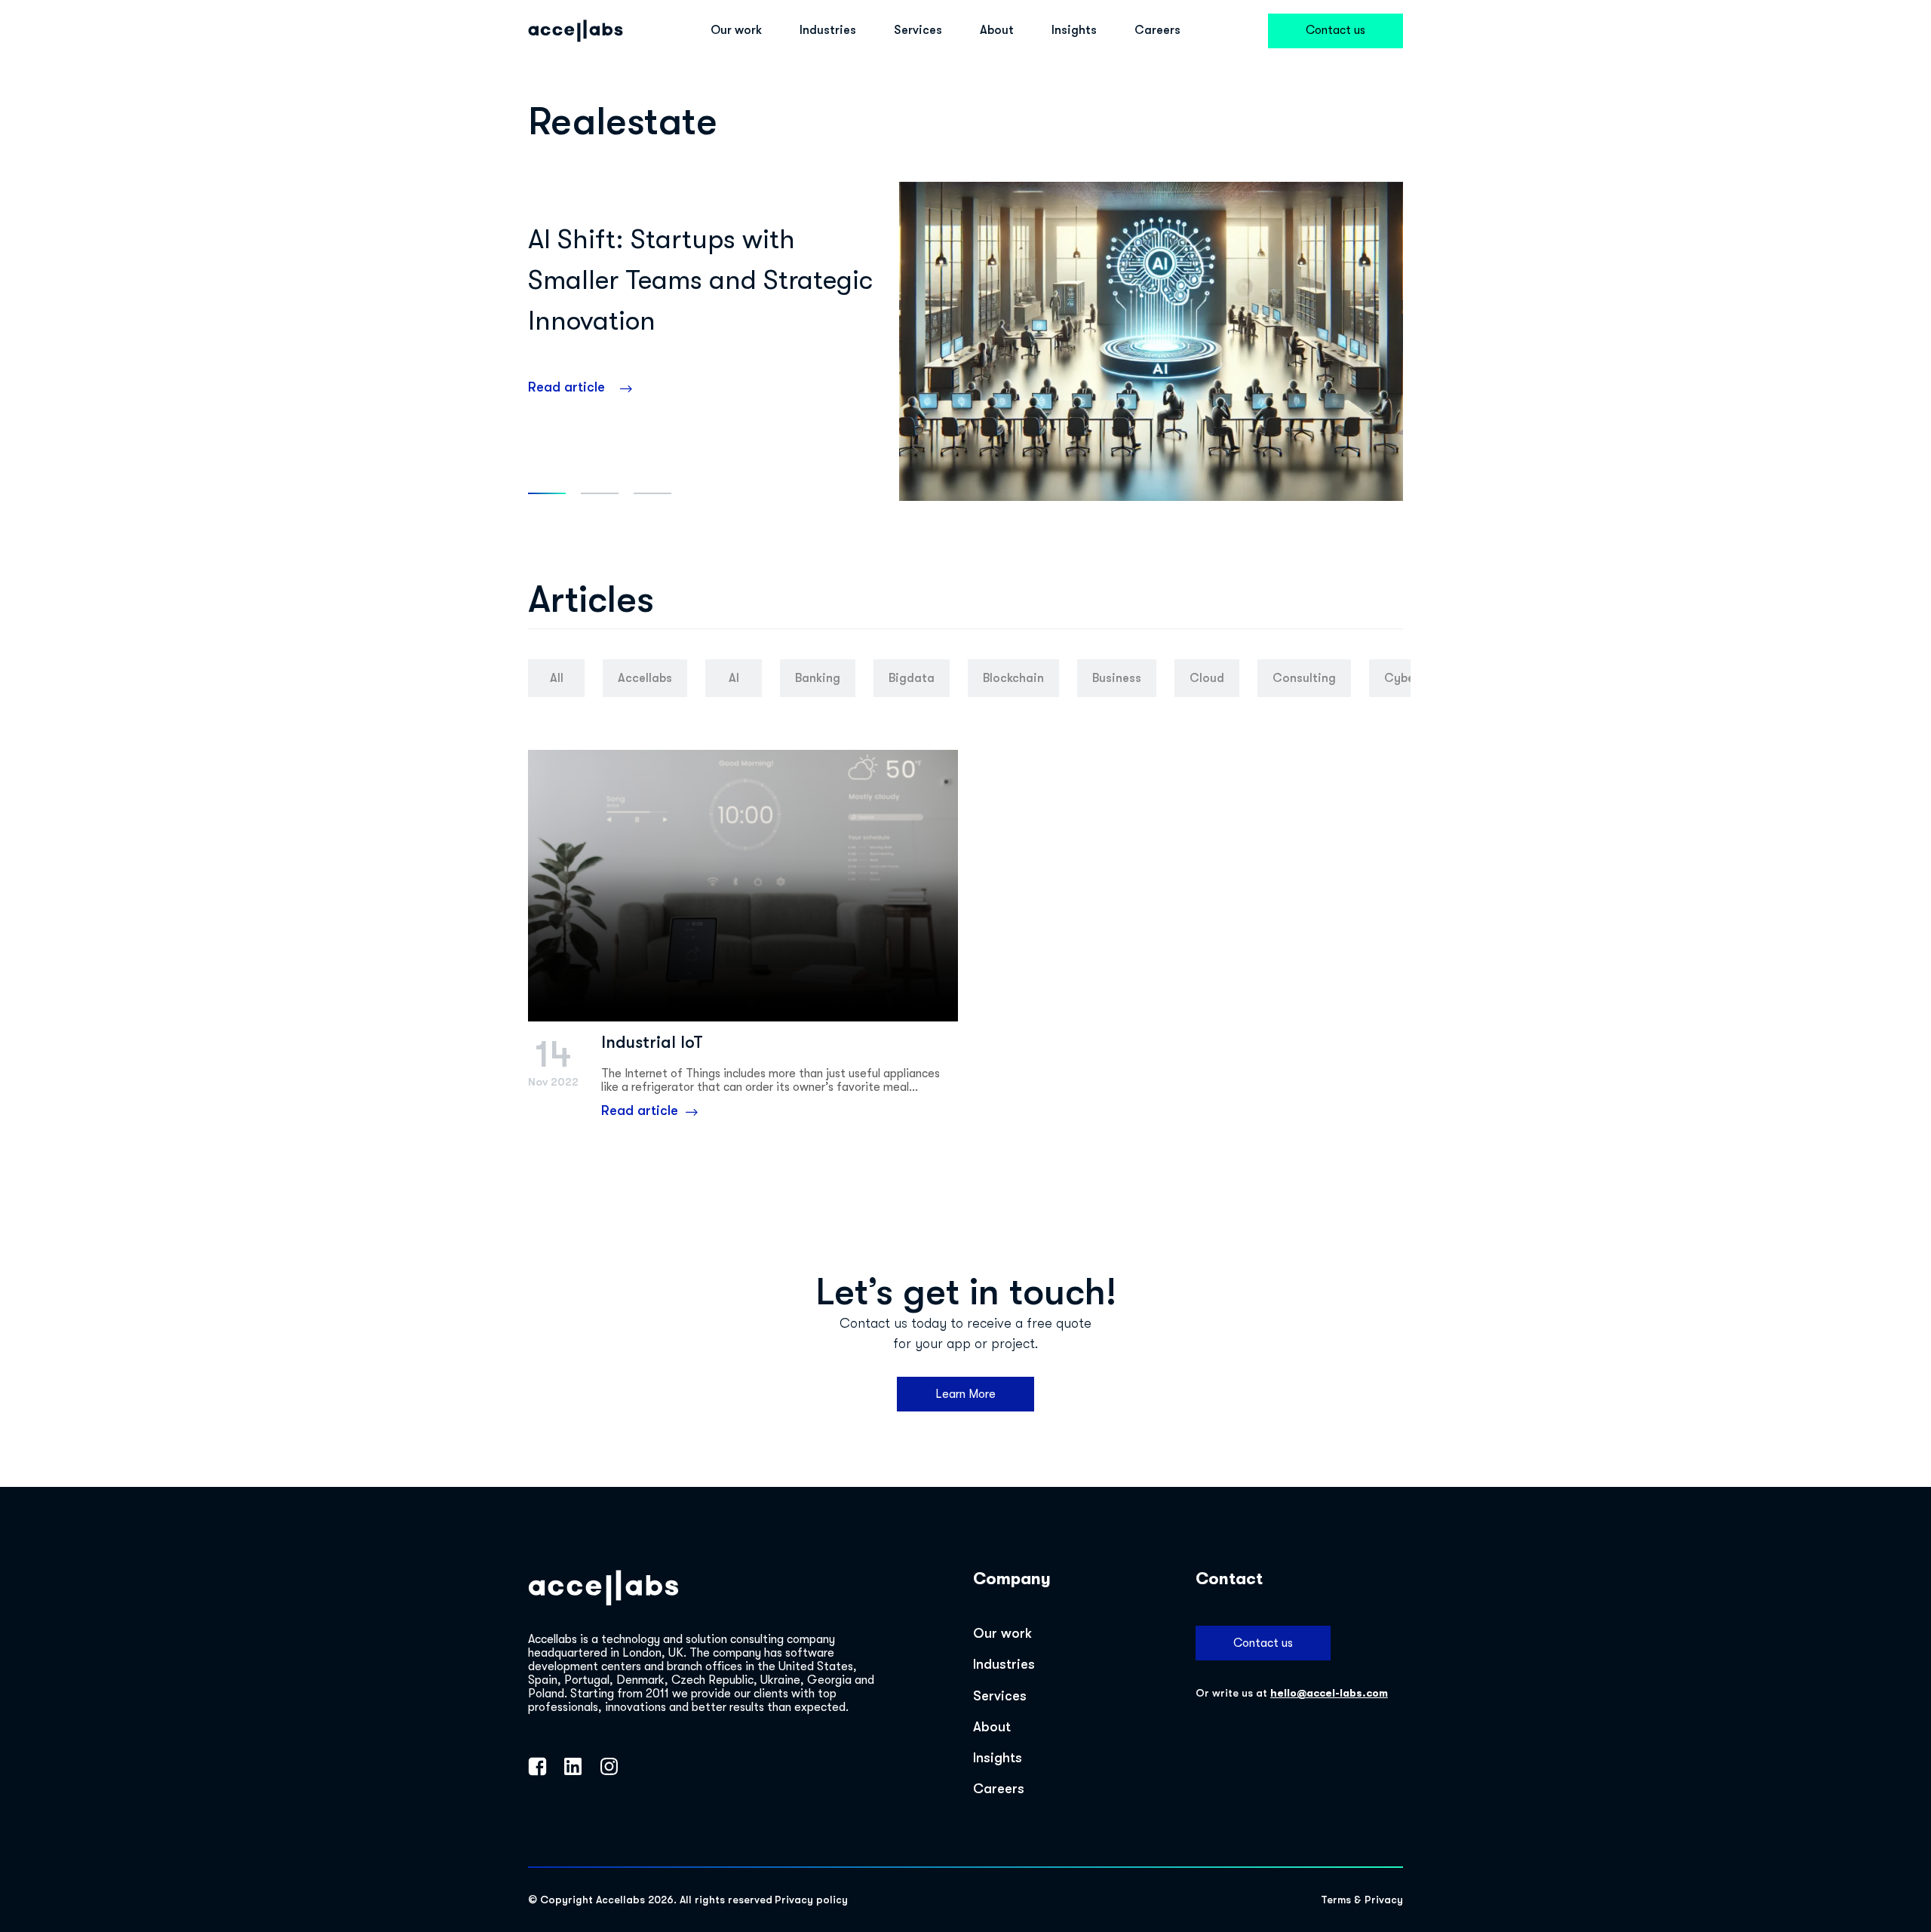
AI (734, 678)
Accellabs (645, 678)
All (557, 678)
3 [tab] (652, 493)
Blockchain (1013, 678)
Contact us (1335, 30)
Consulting (1304, 678)
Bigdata (912, 678)
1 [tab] (547, 493)
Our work (736, 30)
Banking (818, 678)
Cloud (1207, 678)
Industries (828, 30)
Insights (1074, 30)
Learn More (965, 1394)
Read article (566, 387)
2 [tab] (600, 493)
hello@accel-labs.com (1329, 1693)
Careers (1157, 30)
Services (918, 30)
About (997, 30)
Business (1117, 678)
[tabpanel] (965, 341)
